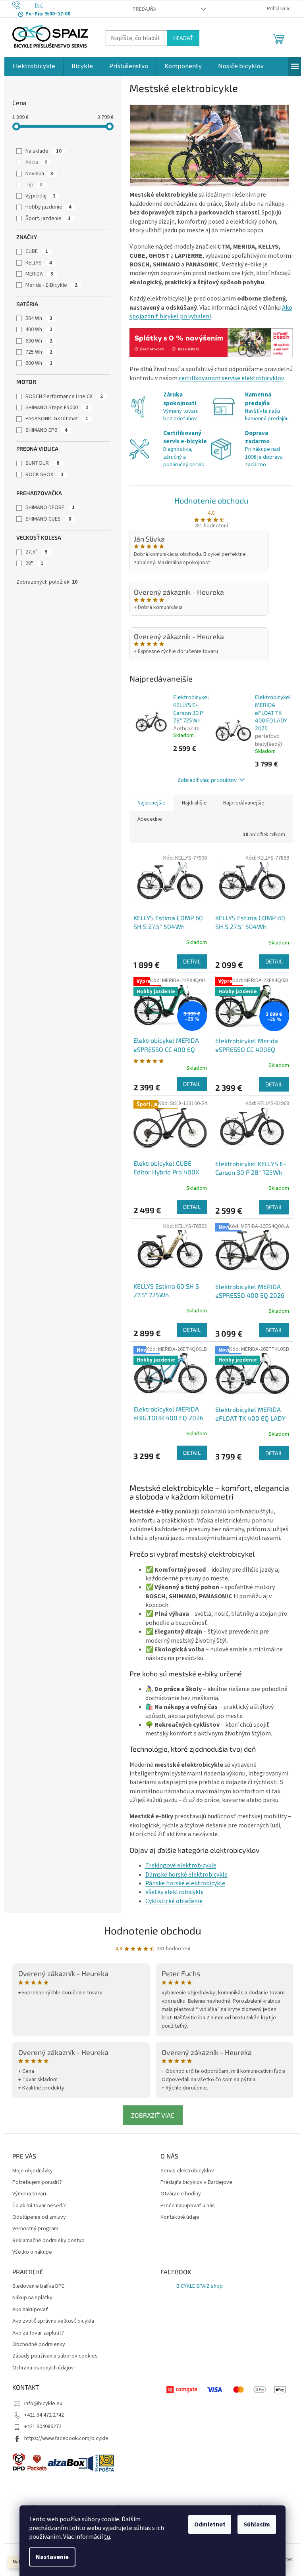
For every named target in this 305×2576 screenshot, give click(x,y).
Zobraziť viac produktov (207, 780)
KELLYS (39, 263)
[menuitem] (34, 66)
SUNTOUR (42, 463)
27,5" (37, 552)
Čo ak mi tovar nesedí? (39, 2206)
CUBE (37, 251)
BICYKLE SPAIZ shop (200, 2286)
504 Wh (39, 318)
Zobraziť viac (153, 2115)
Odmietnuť (210, 2524)
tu (107, 2537)
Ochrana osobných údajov (43, 2368)
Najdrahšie (194, 803)
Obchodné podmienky (39, 2345)
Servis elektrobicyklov (187, 2171)
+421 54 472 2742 (44, 2415)
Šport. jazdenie (48, 218)
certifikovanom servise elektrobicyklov (231, 378)
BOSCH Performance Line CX (64, 396)
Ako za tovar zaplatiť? (38, 2333)
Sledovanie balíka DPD (39, 2286)
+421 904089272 (43, 2427)
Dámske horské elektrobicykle (186, 1875)
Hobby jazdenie (48, 207)
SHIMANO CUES (48, 519)
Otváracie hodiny (181, 2194)
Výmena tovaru (30, 2194)
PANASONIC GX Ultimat (57, 419)
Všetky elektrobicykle (175, 1892)
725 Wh (39, 352)
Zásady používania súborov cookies (55, 2356)
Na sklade (43, 151)
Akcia (36, 162)
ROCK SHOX (44, 475)
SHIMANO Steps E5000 (57, 408)
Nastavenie (52, 2557)
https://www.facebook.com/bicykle (66, 2438)
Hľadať (183, 38)
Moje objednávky (33, 2171)
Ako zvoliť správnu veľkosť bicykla (53, 2321)
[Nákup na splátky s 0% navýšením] (211, 343)
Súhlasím (257, 2524)
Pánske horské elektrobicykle (185, 1883)
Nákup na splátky (32, 2298)
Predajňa (144, 9)
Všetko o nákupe (32, 2252)
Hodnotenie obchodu (211, 500)
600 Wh (39, 363)
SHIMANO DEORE (50, 508)
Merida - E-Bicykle (51, 285)
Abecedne (150, 819)
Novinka (39, 174)
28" (34, 563)
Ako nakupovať (30, 2310)
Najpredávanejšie (244, 803)
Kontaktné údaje (180, 2217)
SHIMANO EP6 (46, 430)
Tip (34, 185)
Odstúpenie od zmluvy (39, 2217)
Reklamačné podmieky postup (48, 2241)
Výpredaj (41, 196)
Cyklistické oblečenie (174, 1901)
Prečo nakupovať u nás (188, 2206)
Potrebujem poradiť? (37, 2182)
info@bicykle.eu (43, 2404)
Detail (192, 961)
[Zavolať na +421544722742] (24, 5)
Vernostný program (35, 2229)
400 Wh (39, 329)
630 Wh (39, 341)
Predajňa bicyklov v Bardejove (196, 2182)
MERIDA (39, 274)
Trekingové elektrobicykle (181, 1865)
